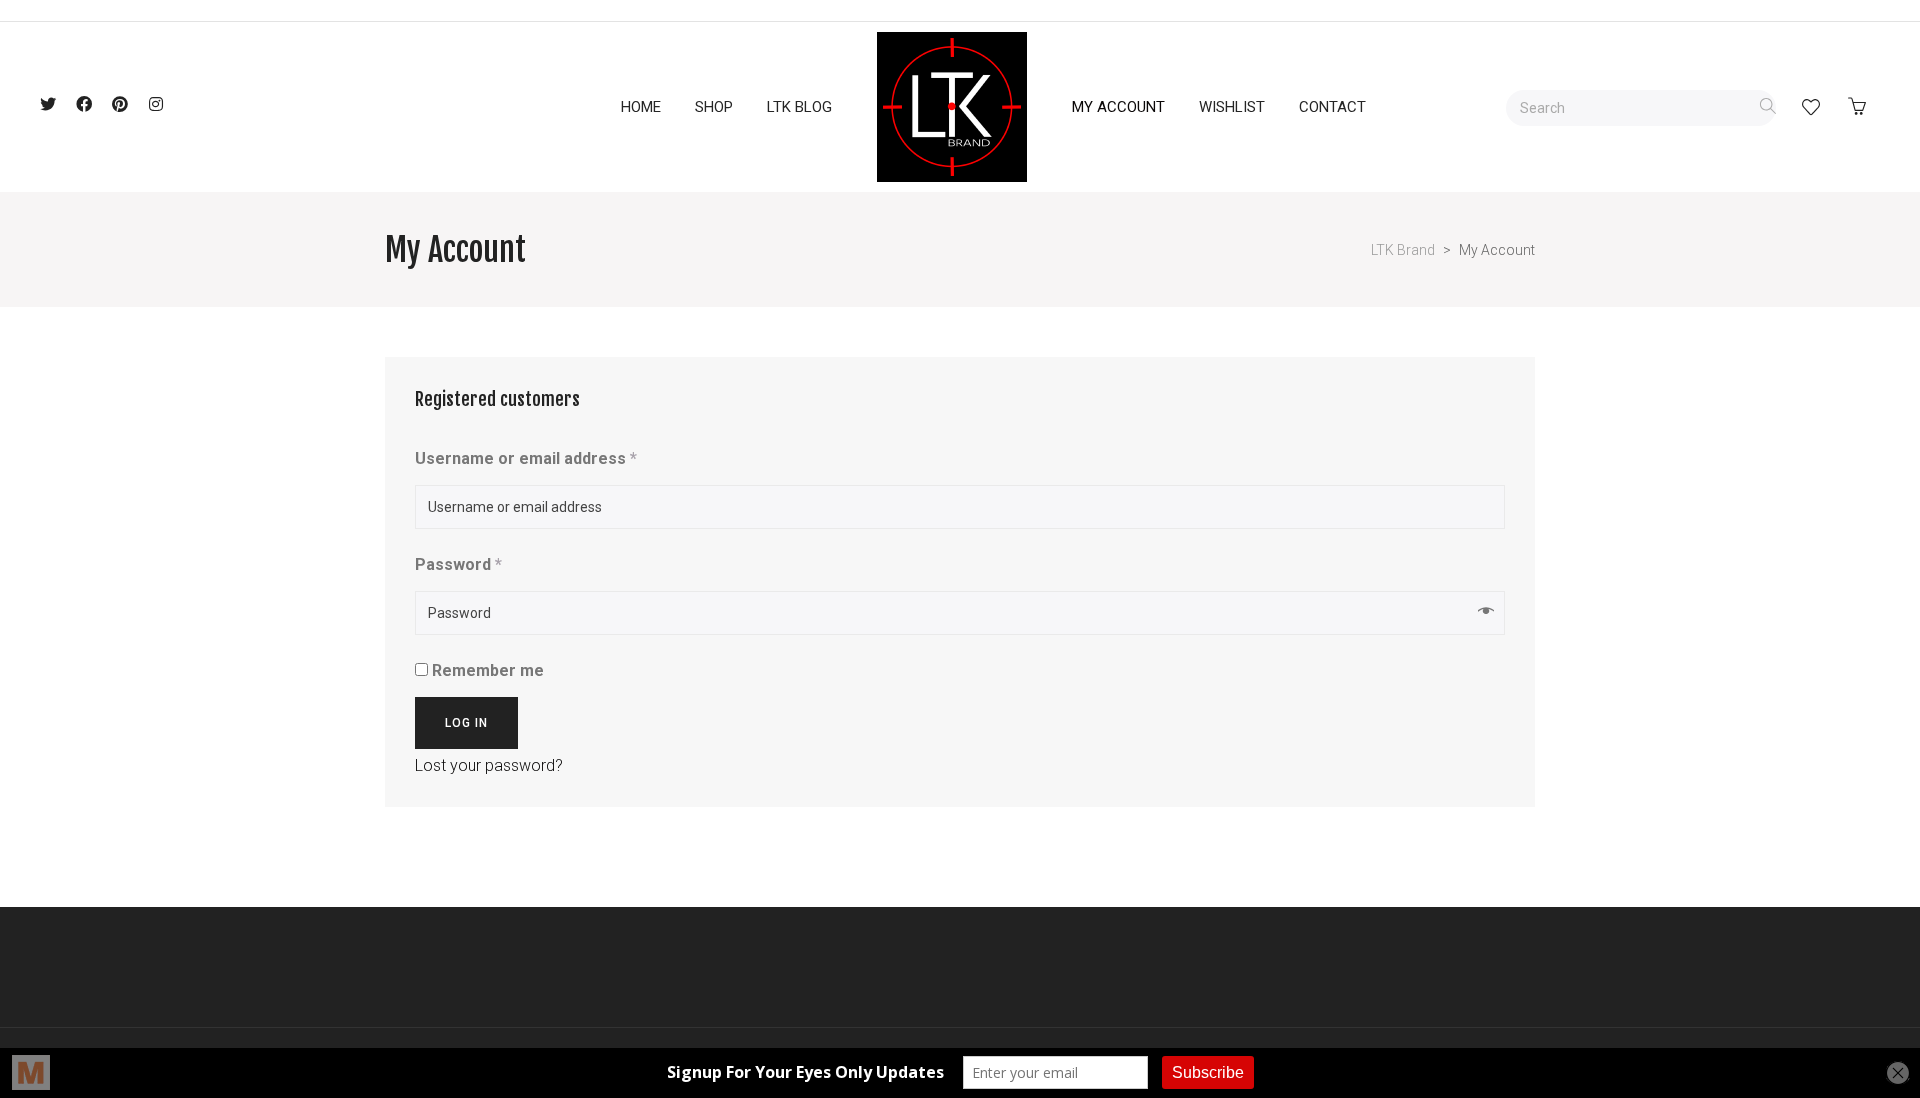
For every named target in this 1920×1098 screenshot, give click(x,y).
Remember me (486, 670)
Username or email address (526, 458)
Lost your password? (489, 765)
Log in (466, 723)
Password (458, 564)
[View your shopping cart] (1862, 107)
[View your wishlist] (1811, 107)
